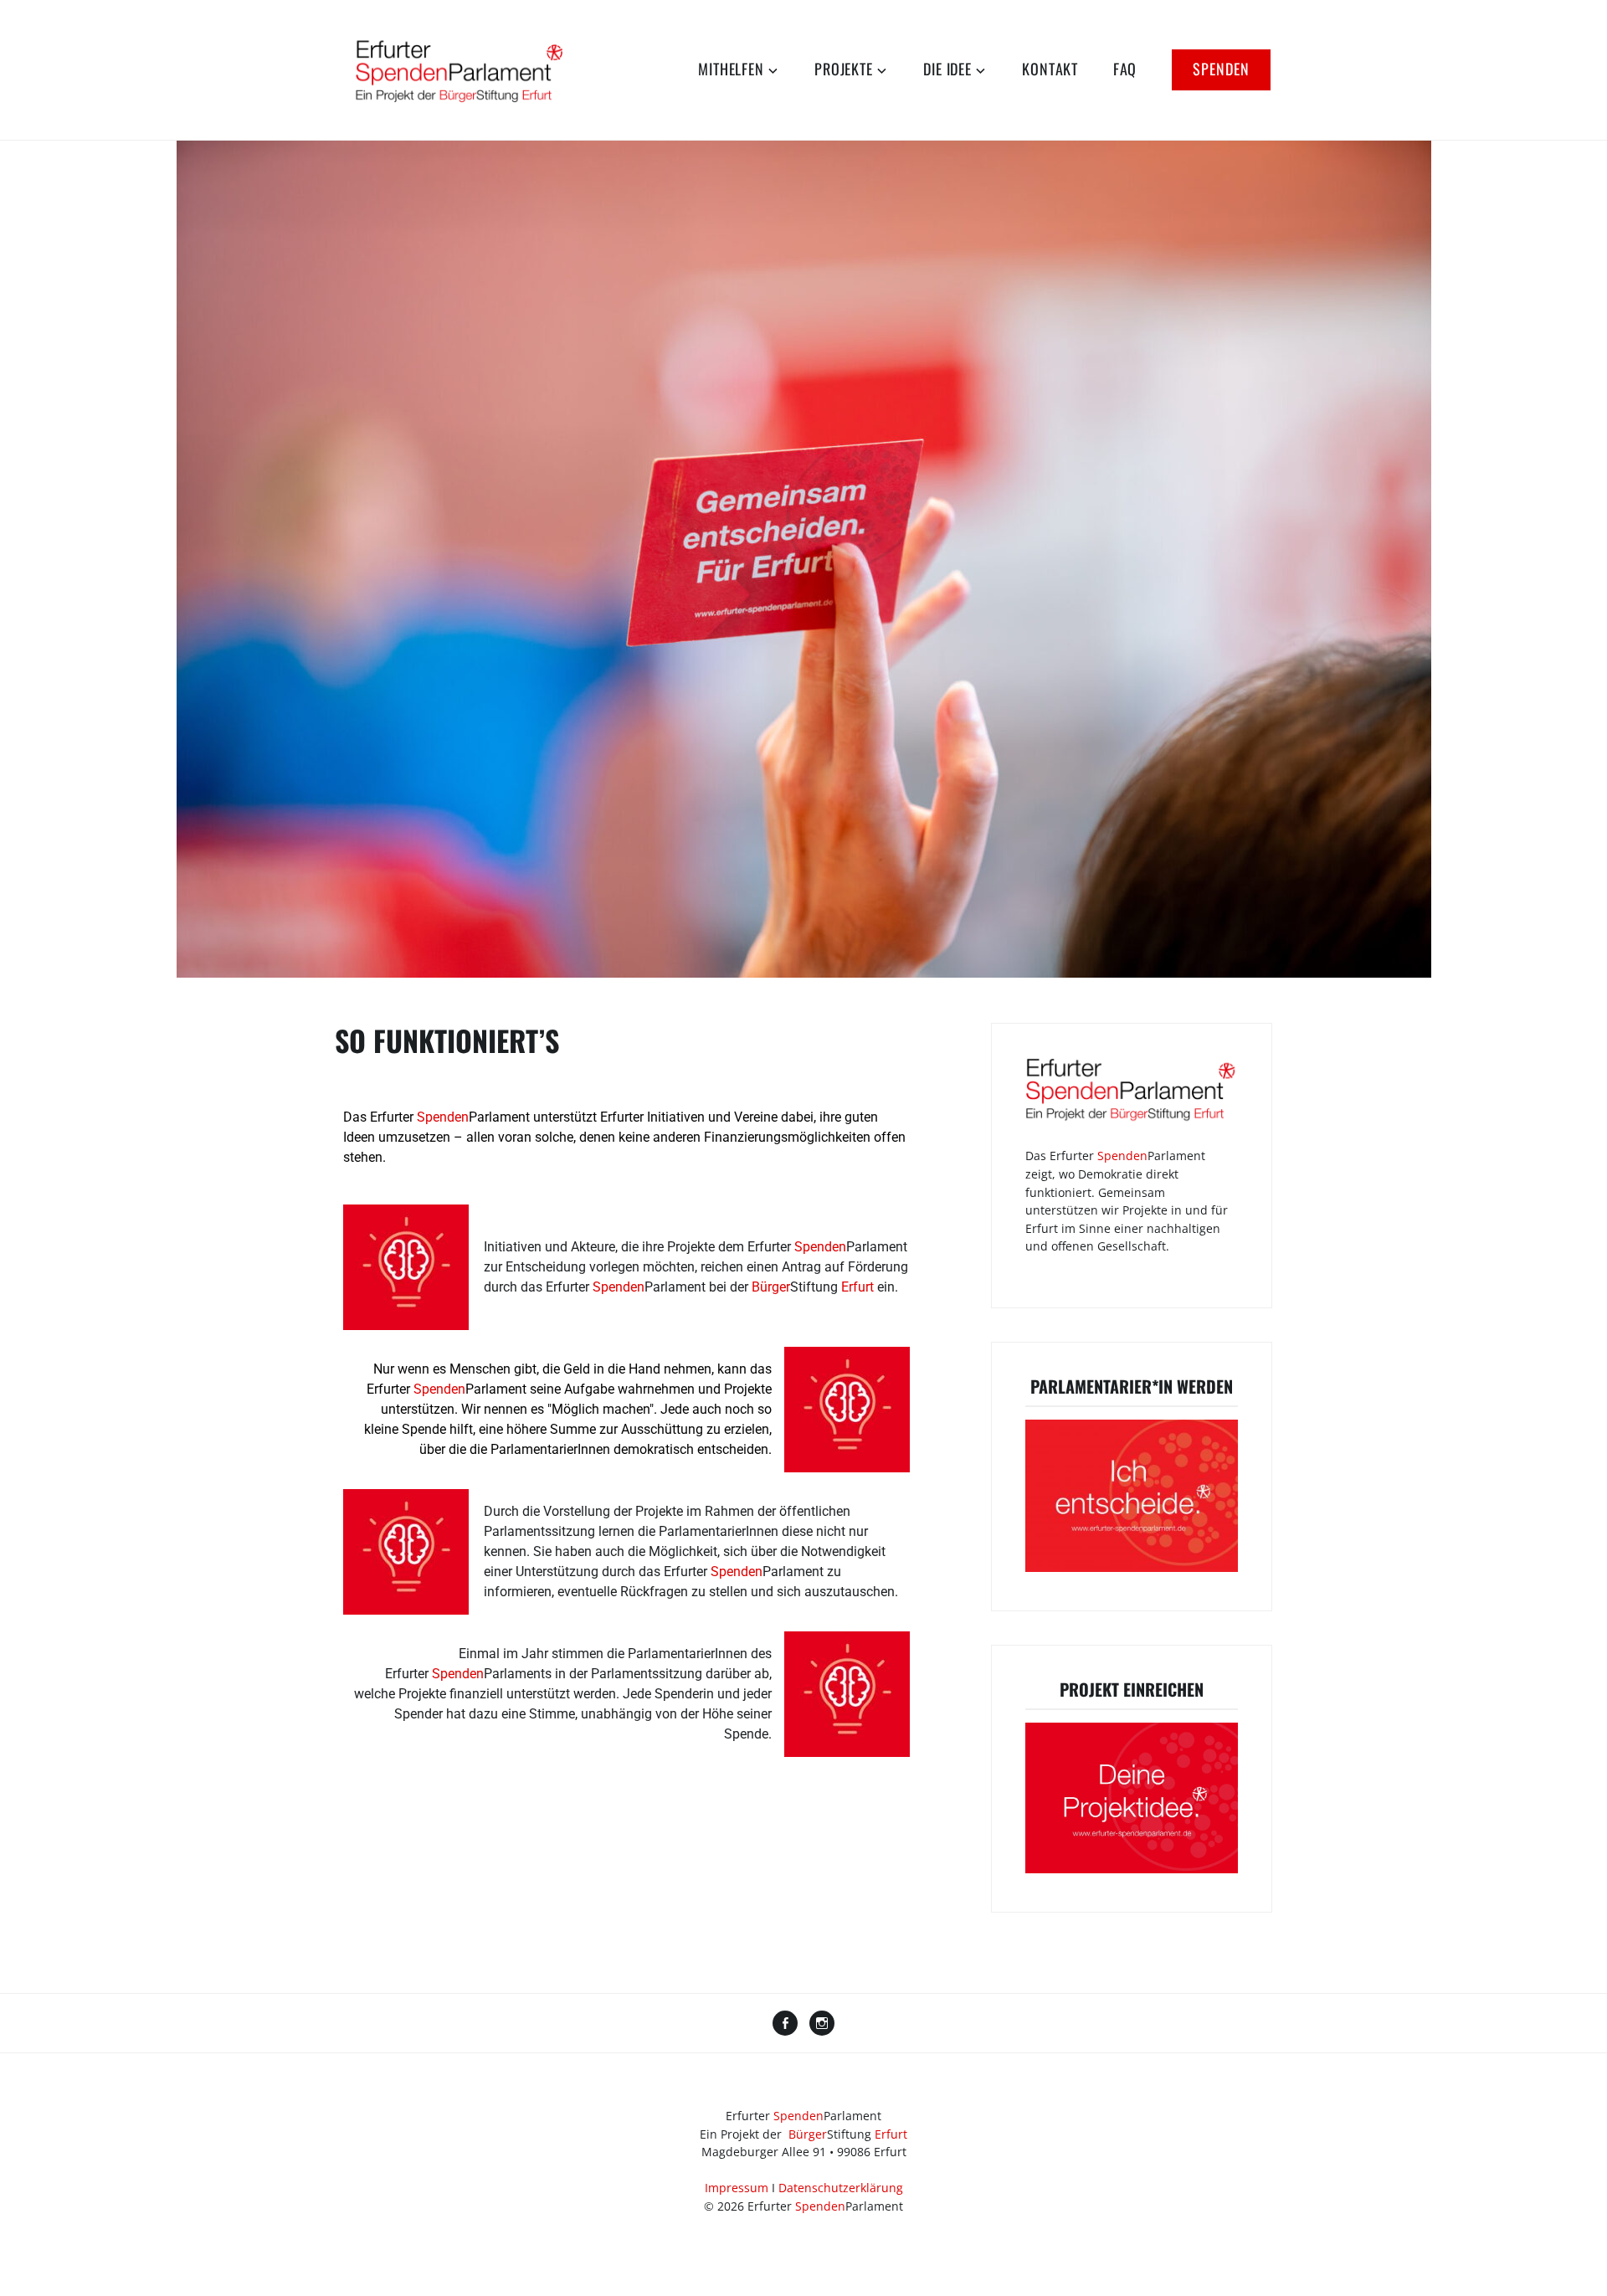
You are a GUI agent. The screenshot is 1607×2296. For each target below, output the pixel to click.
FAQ (1125, 69)
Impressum (737, 2188)
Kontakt (1050, 69)
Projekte (843, 69)
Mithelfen (731, 69)
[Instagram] (822, 2025)
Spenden (1221, 69)
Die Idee (947, 69)
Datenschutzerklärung (841, 2188)
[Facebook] (785, 2025)
